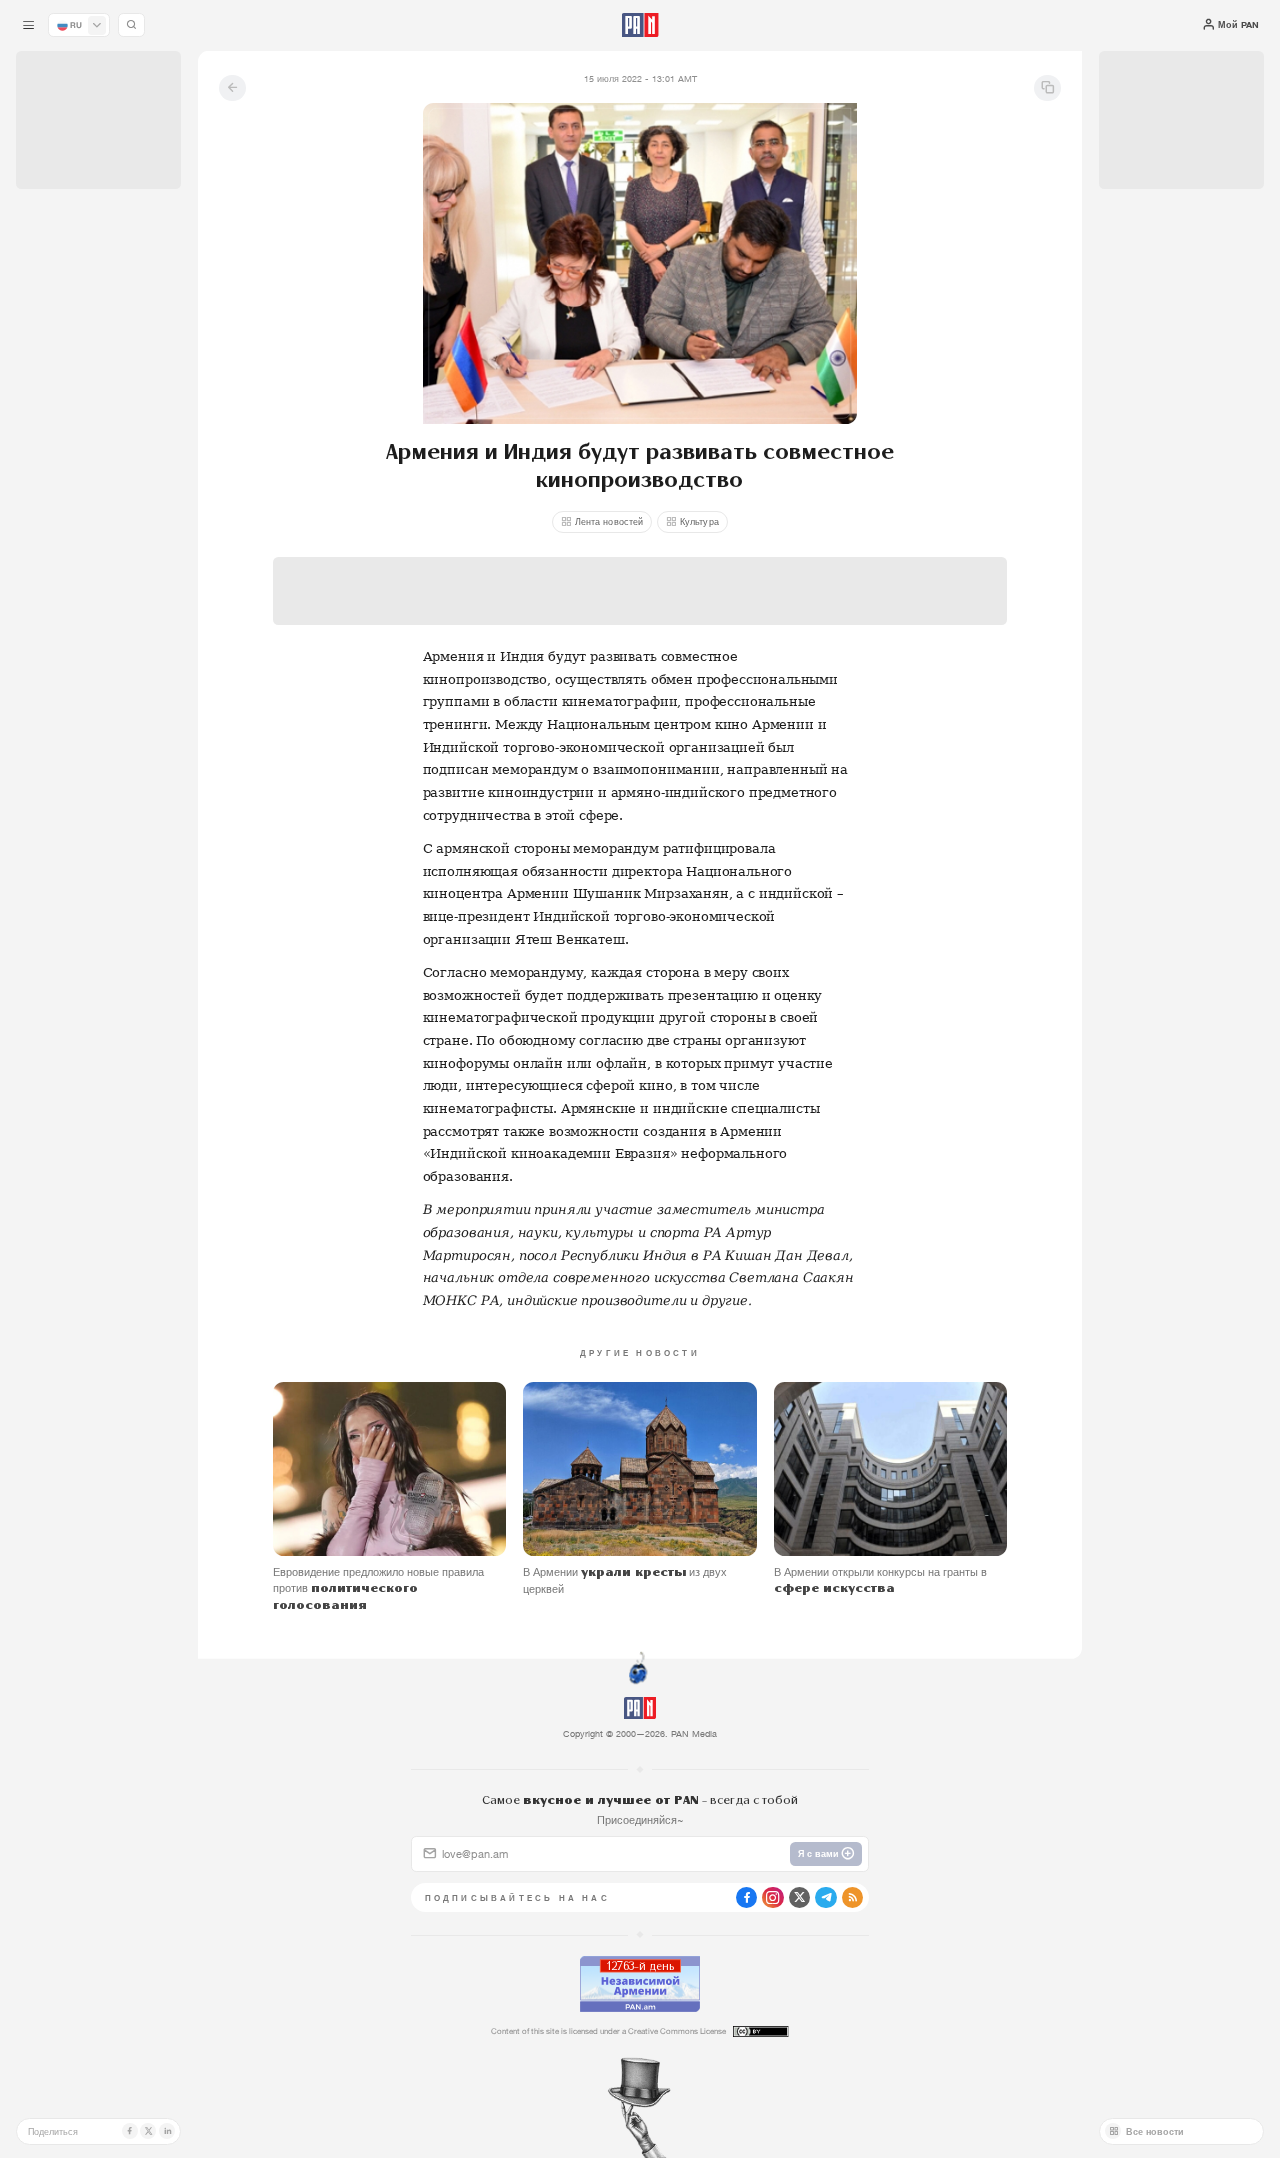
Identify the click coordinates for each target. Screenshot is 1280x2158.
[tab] (804, 435)
